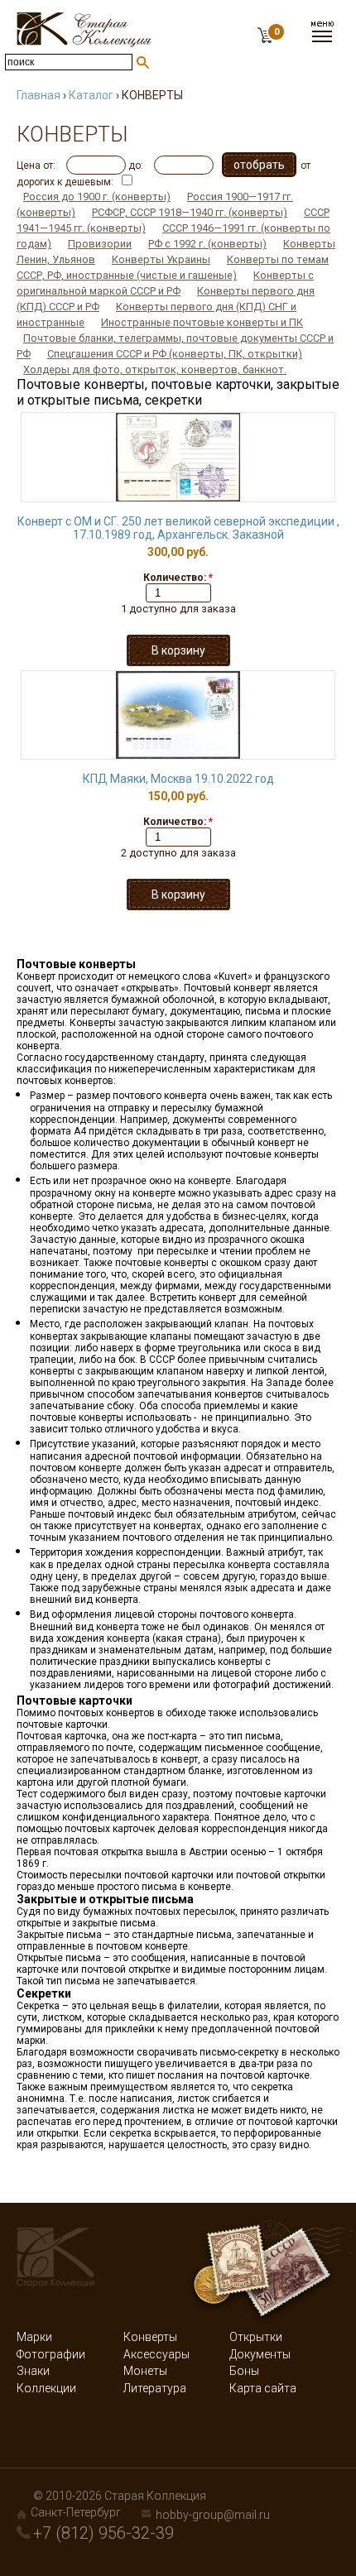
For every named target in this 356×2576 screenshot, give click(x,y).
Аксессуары (156, 2354)
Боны (244, 2371)
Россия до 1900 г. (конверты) (97, 197)
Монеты (145, 2371)
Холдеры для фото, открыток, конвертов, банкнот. (155, 369)
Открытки (256, 2337)
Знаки (33, 2371)
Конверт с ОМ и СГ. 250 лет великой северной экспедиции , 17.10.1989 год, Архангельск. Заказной (178, 528)
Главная (38, 95)
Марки (34, 2337)
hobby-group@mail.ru (213, 2515)
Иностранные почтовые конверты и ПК (202, 322)
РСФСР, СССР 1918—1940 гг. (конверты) (190, 212)
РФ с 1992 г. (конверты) (207, 244)
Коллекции (46, 2388)
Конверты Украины (161, 259)
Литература (155, 2388)
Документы (260, 2354)
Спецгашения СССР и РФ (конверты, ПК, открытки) (175, 354)
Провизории (100, 244)
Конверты (150, 2337)
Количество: (178, 578)
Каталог (91, 95)
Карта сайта (263, 2388)
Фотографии (51, 2354)
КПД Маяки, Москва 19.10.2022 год (178, 779)
